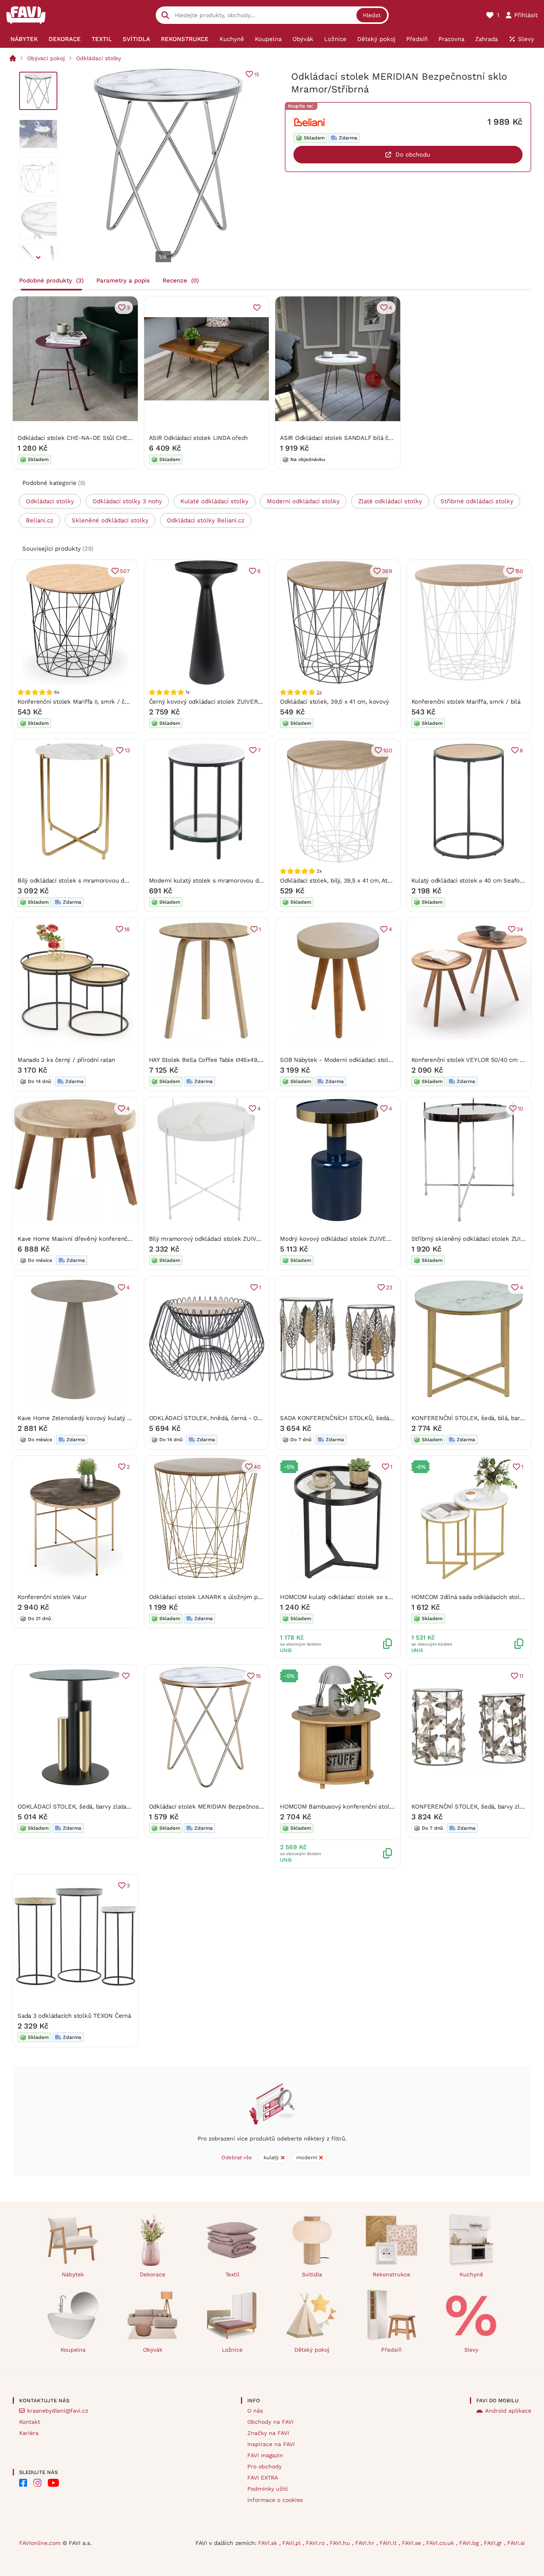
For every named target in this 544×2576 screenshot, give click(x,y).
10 (521, 1108)
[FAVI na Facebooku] (23, 2483)
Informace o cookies (275, 2500)
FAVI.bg (470, 2543)
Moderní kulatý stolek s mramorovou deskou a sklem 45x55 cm (239, 881)
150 (519, 571)
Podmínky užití (268, 2489)
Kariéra (29, 2433)
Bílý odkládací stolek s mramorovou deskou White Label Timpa (107, 881)
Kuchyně (471, 2274)
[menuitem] (24, 39)
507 (125, 571)
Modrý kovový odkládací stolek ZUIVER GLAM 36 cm (354, 1239)
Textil (232, 2274)
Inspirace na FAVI (271, 2444)
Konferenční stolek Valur (52, 1597)
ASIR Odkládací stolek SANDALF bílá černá (340, 438)
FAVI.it (389, 2543)
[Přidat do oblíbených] (257, 308)
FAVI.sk (269, 2543)
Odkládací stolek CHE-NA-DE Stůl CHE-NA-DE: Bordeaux (99, 438)
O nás (255, 2411)
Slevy (471, 2350)
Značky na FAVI (268, 2433)
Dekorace (153, 2274)
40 (257, 1467)
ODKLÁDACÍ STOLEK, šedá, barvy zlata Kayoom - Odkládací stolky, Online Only (129, 1807)
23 (389, 1287)
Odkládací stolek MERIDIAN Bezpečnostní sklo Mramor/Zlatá (234, 1807)
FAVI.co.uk (441, 2543)
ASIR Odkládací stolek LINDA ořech (199, 438)
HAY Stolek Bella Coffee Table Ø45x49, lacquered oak (225, 1060)
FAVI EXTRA (263, 2478)
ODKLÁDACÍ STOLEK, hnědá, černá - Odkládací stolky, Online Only (243, 1418)
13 (127, 750)
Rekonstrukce (391, 2274)
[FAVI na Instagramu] (37, 2483)
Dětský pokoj (312, 2350)
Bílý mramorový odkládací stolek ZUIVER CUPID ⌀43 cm (228, 1239)
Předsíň (391, 2350)
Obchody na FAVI (270, 2422)
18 (127, 929)
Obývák (153, 2350)
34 (520, 929)
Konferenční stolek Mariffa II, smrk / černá (77, 702)
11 (521, 1676)
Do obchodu (413, 155)
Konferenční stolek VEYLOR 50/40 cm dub (471, 1060)
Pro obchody (264, 2466)
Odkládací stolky (99, 58)
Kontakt (30, 2422)
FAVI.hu (341, 2543)
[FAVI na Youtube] (53, 2483)
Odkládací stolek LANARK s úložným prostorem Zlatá (224, 1597)
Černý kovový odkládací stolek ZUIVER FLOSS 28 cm (224, 702)
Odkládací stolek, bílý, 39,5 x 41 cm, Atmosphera (348, 881)
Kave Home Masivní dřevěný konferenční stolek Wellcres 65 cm (108, 1239)
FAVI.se (412, 2543)
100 (387, 750)
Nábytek (73, 2274)
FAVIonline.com (40, 2543)
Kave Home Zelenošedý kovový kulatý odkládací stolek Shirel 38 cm (114, 1418)
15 (257, 74)
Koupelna (73, 2350)
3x (319, 692)
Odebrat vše (237, 2157)
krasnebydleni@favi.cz (58, 2411)
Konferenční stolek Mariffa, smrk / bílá (466, 702)
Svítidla (312, 2274)
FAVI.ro (316, 2543)
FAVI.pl (293, 2543)
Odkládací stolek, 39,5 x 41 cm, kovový (334, 702)
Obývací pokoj (46, 58)
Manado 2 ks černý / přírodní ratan (66, 1060)
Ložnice (232, 2350)
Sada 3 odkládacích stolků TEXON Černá (74, 2016)
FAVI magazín (265, 2455)
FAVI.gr (494, 2543)
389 (387, 571)
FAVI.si (516, 2543)
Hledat (372, 15)
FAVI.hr (366, 2543)
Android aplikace (508, 2411)
